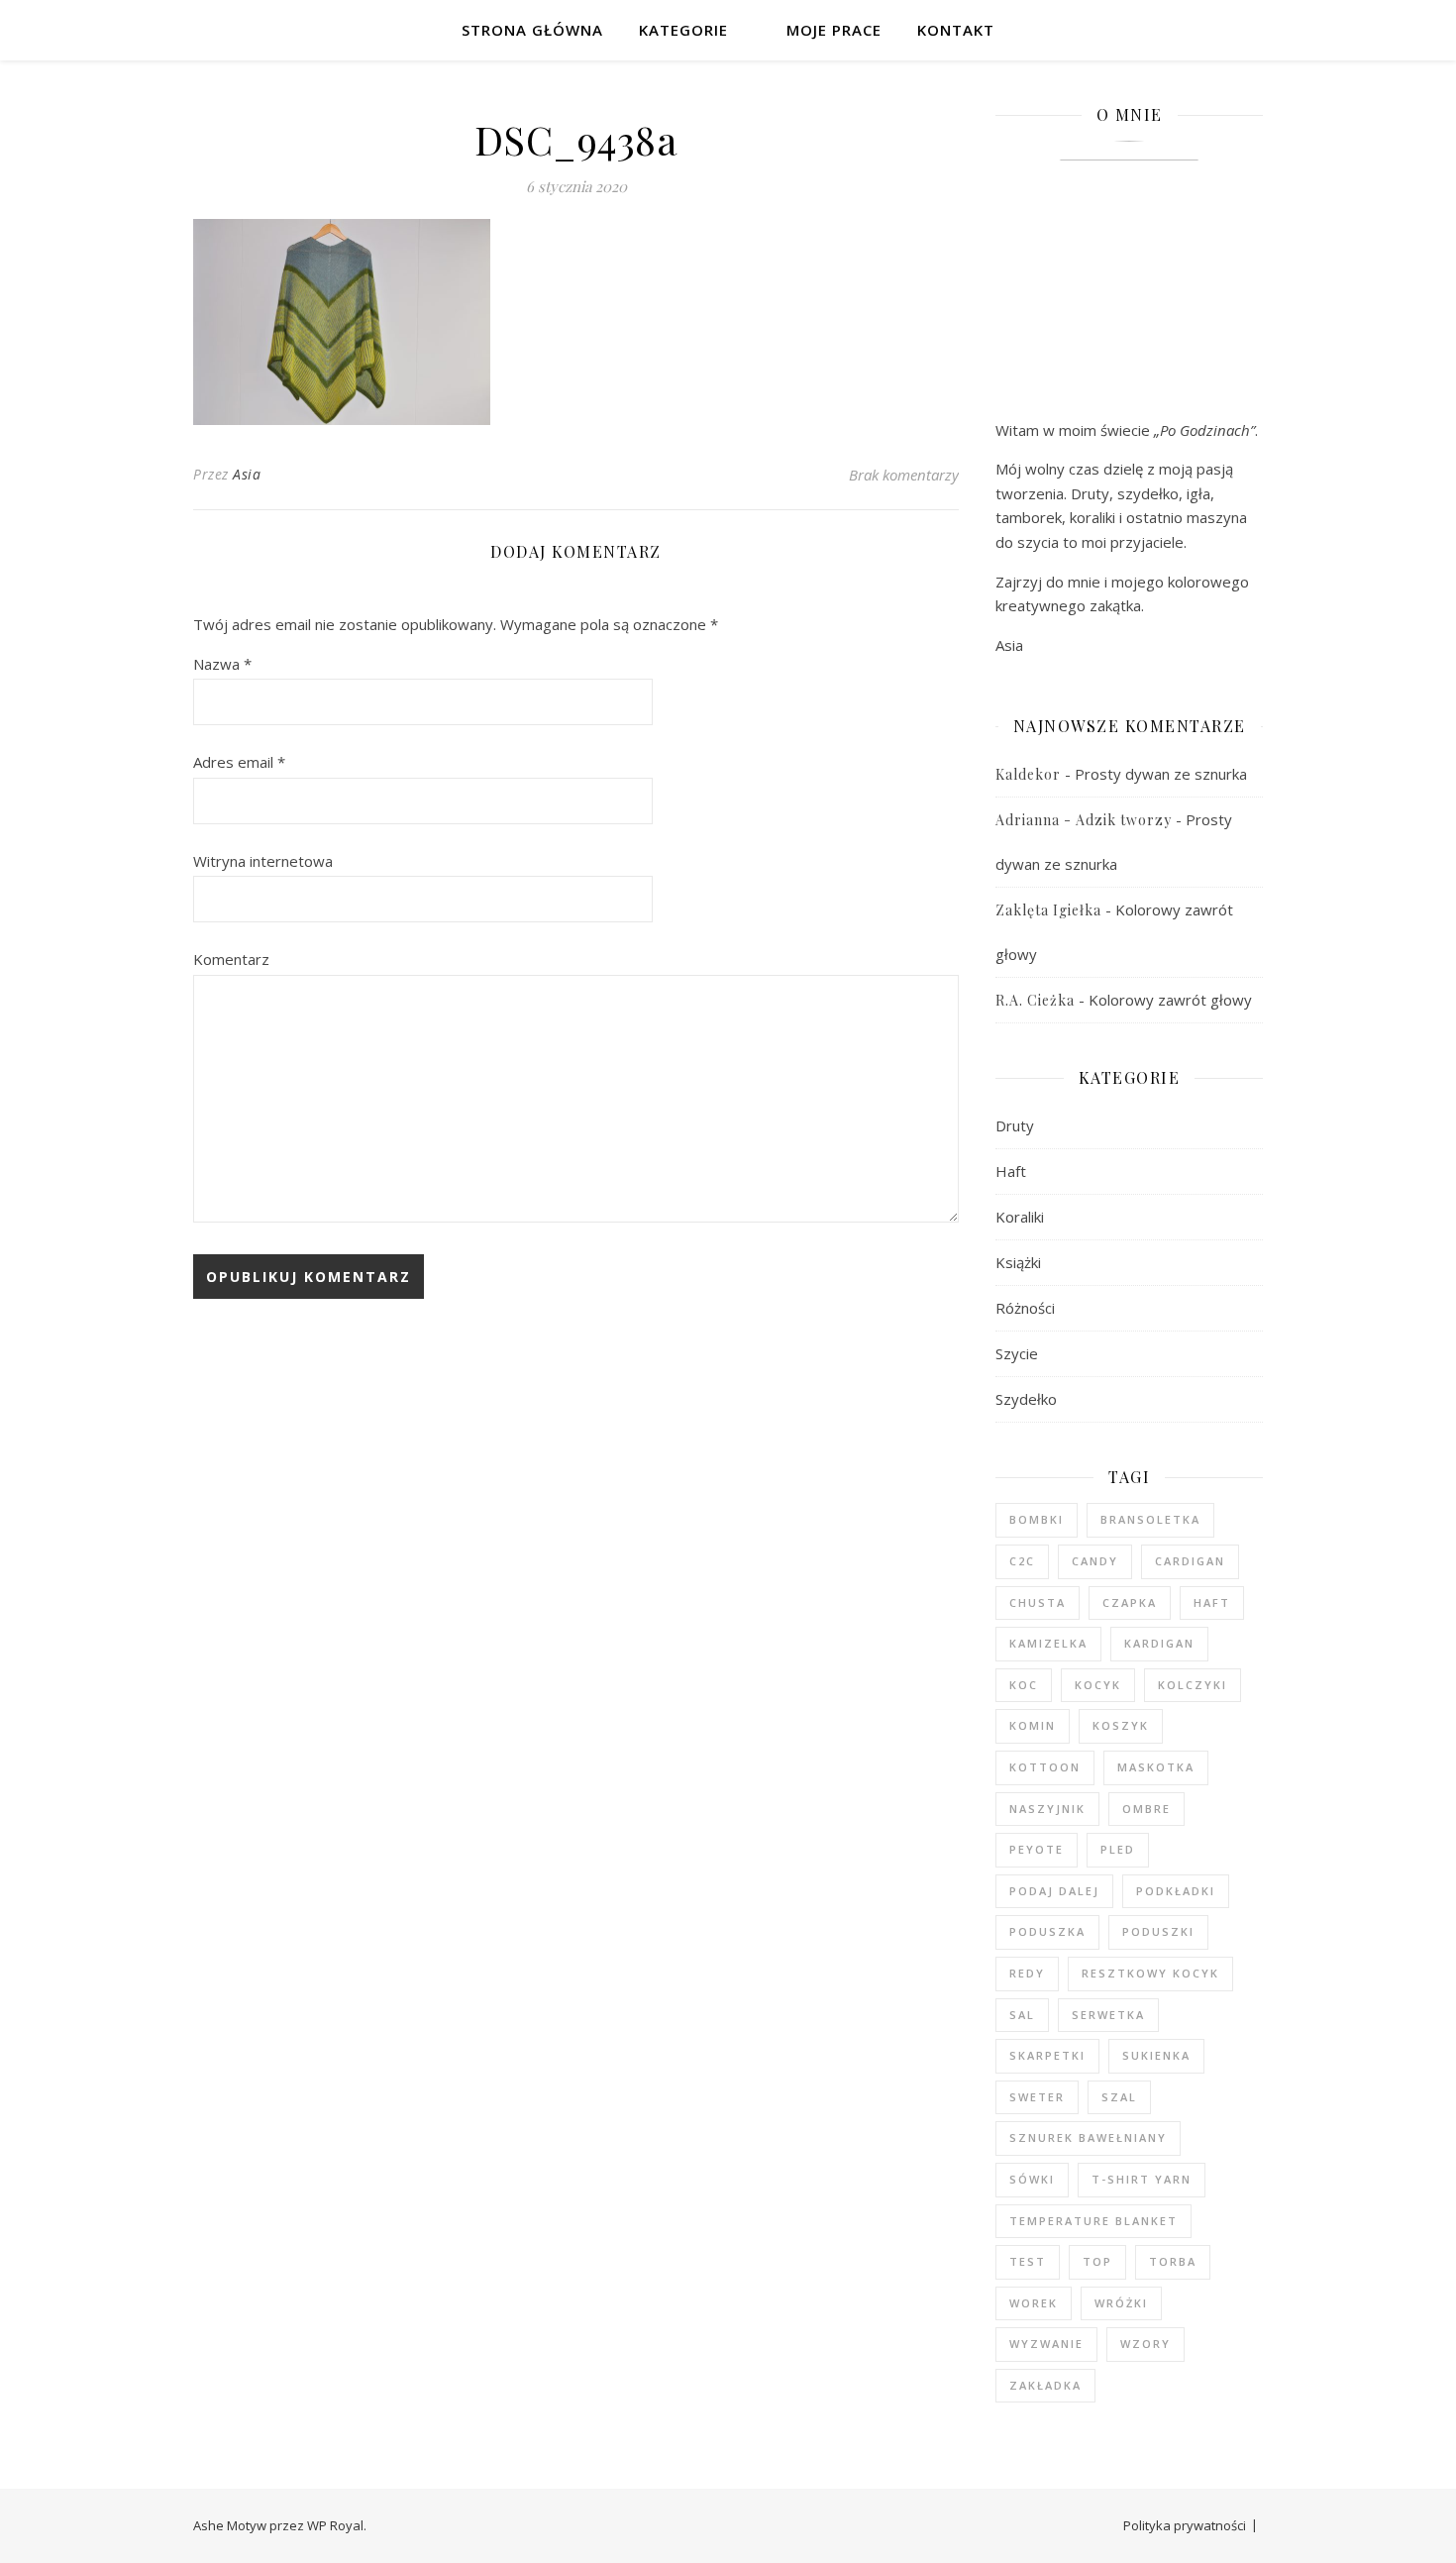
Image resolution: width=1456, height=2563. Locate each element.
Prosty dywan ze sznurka (1161, 774)
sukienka (1156, 2055)
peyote (1037, 1849)
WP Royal (335, 2525)
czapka (1130, 1602)
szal (1119, 2097)
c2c (1022, 1561)
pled (1118, 1849)
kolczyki (1193, 1685)
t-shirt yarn (1142, 2179)
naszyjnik (1047, 1809)
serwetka (1108, 2015)
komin (1033, 1725)
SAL (1022, 2015)
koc (1024, 1685)
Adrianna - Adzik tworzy (1084, 820)
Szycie (1017, 1353)
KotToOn (1045, 1767)
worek (1034, 2303)
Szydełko (1026, 1399)
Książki (1018, 1262)
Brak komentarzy (904, 475)
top (1097, 2261)
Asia (247, 474)
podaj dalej (1054, 1891)
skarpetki (1047, 2055)
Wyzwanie (1046, 2344)
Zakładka (1045, 2385)
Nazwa (222, 664)
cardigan (1190, 1561)
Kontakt (956, 30)
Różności (1025, 1308)
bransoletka (1150, 1519)
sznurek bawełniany (1088, 2137)
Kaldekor (1028, 774)
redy (1027, 1973)
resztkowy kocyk (1150, 1973)
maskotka (1156, 1767)
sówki (1032, 2179)
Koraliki (1020, 1217)
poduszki (1158, 1931)
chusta (1038, 1602)
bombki (1037, 1519)
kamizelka (1048, 1643)
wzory (1145, 2344)
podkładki (1176, 1891)
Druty (1015, 1125)
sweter (1037, 2097)
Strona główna (532, 30)
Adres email (239, 762)
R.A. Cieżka (1035, 1000)
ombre (1146, 1809)
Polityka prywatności (1185, 2525)
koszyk (1121, 1725)
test (1028, 2261)
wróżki (1121, 2303)
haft (1212, 1602)
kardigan (1159, 1643)
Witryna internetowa (263, 861)
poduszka (1047, 1931)
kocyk (1098, 1685)
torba (1173, 2261)
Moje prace (834, 30)
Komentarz (231, 959)
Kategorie (683, 30)
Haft (1011, 1171)
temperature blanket (1093, 2221)
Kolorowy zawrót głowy (1170, 1000)
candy (1095, 1561)
